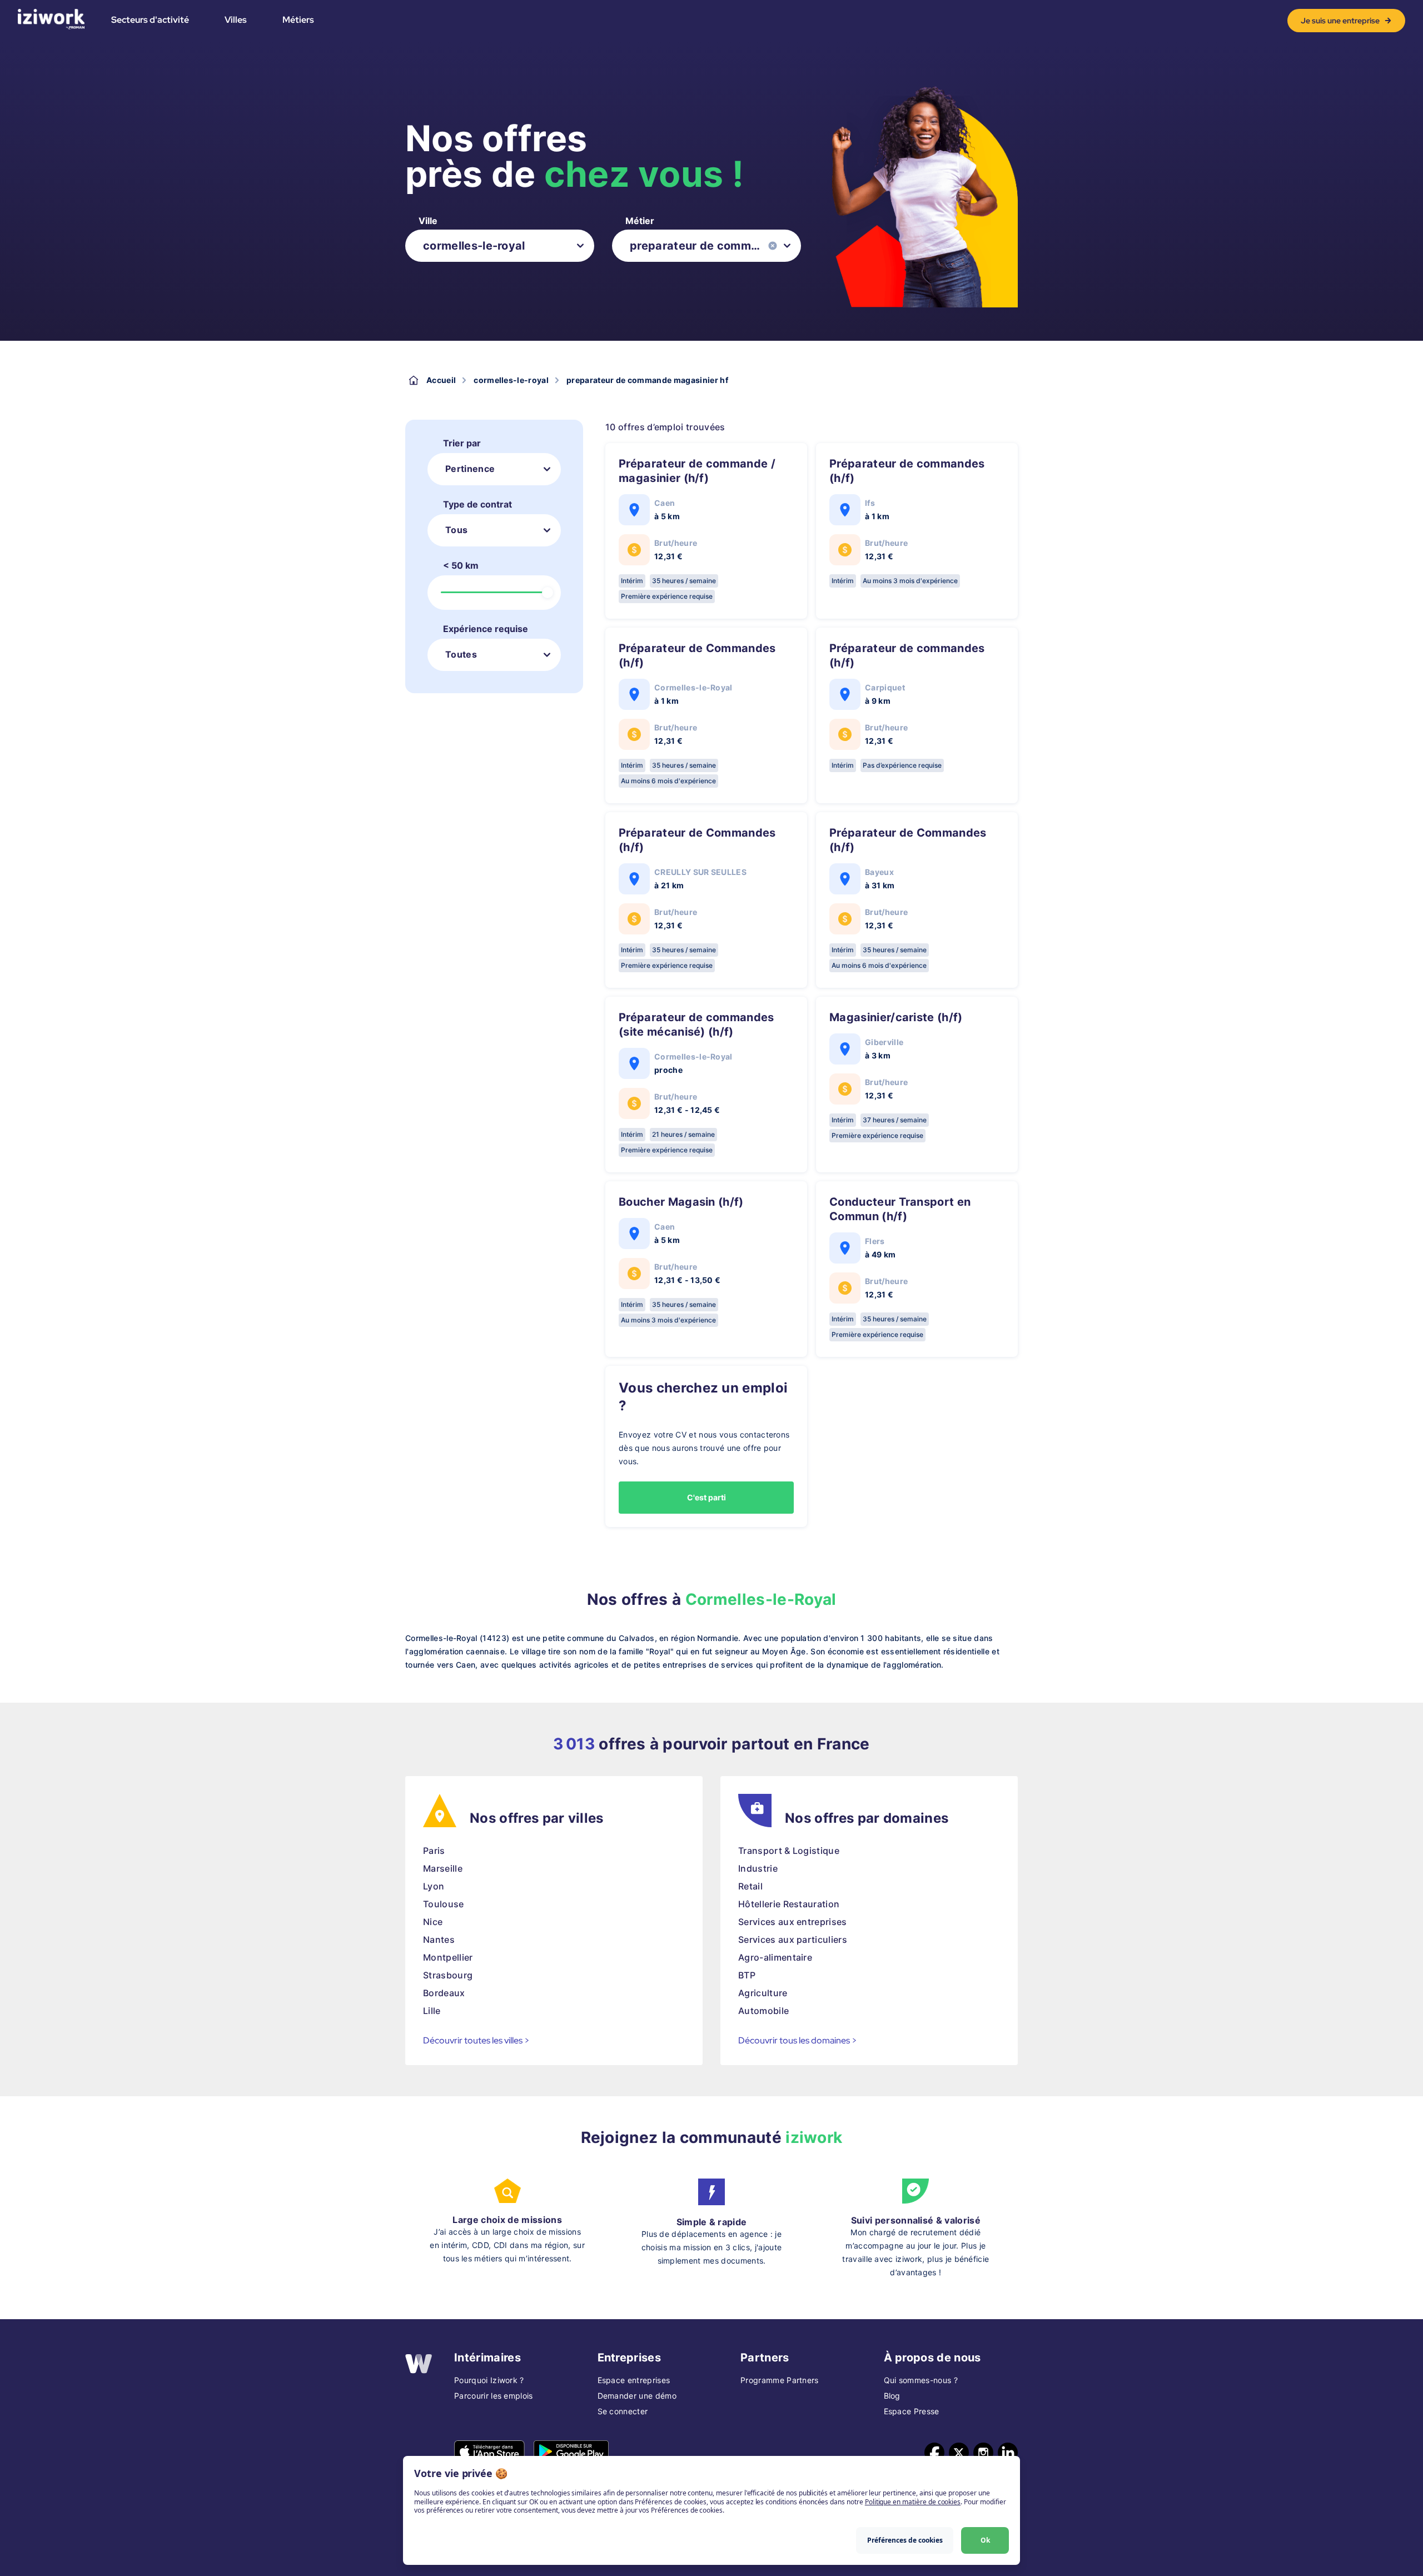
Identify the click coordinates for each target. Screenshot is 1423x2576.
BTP (747, 1975)
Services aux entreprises (793, 1922)
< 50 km (461, 565)
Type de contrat (477, 504)
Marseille (443, 1868)
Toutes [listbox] (461, 654)
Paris (434, 1851)
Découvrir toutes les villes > (476, 2040)
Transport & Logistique (789, 1851)
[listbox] (500, 246)
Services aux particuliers (793, 1940)
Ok (985, 2540)
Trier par (462, 443)
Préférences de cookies (905, 2540)
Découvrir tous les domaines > (798, 2040)
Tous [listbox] (456, 530)
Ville (428, 221)
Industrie (758, 1868)
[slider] (548, 593)
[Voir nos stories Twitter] (959, 2453)
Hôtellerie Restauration (789, 1904)
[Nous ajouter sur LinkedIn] (1008, 2453)
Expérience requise (486, 629)
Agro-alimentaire (775, 1957)
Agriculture (763, 1993)
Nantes (439, 1940)
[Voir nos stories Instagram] (983, 2453)
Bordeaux (444, 1993)
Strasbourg (448, 1975)
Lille (432, 2011)
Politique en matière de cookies (913, 2502)
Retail (750, 1886)
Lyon (434, 1886)
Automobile (763, 2011)
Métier (640, 221)
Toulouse (444, 1904)
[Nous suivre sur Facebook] (934, 2453)
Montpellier (448, 1957)
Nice (433, 1922)
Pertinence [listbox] (470, 469)
